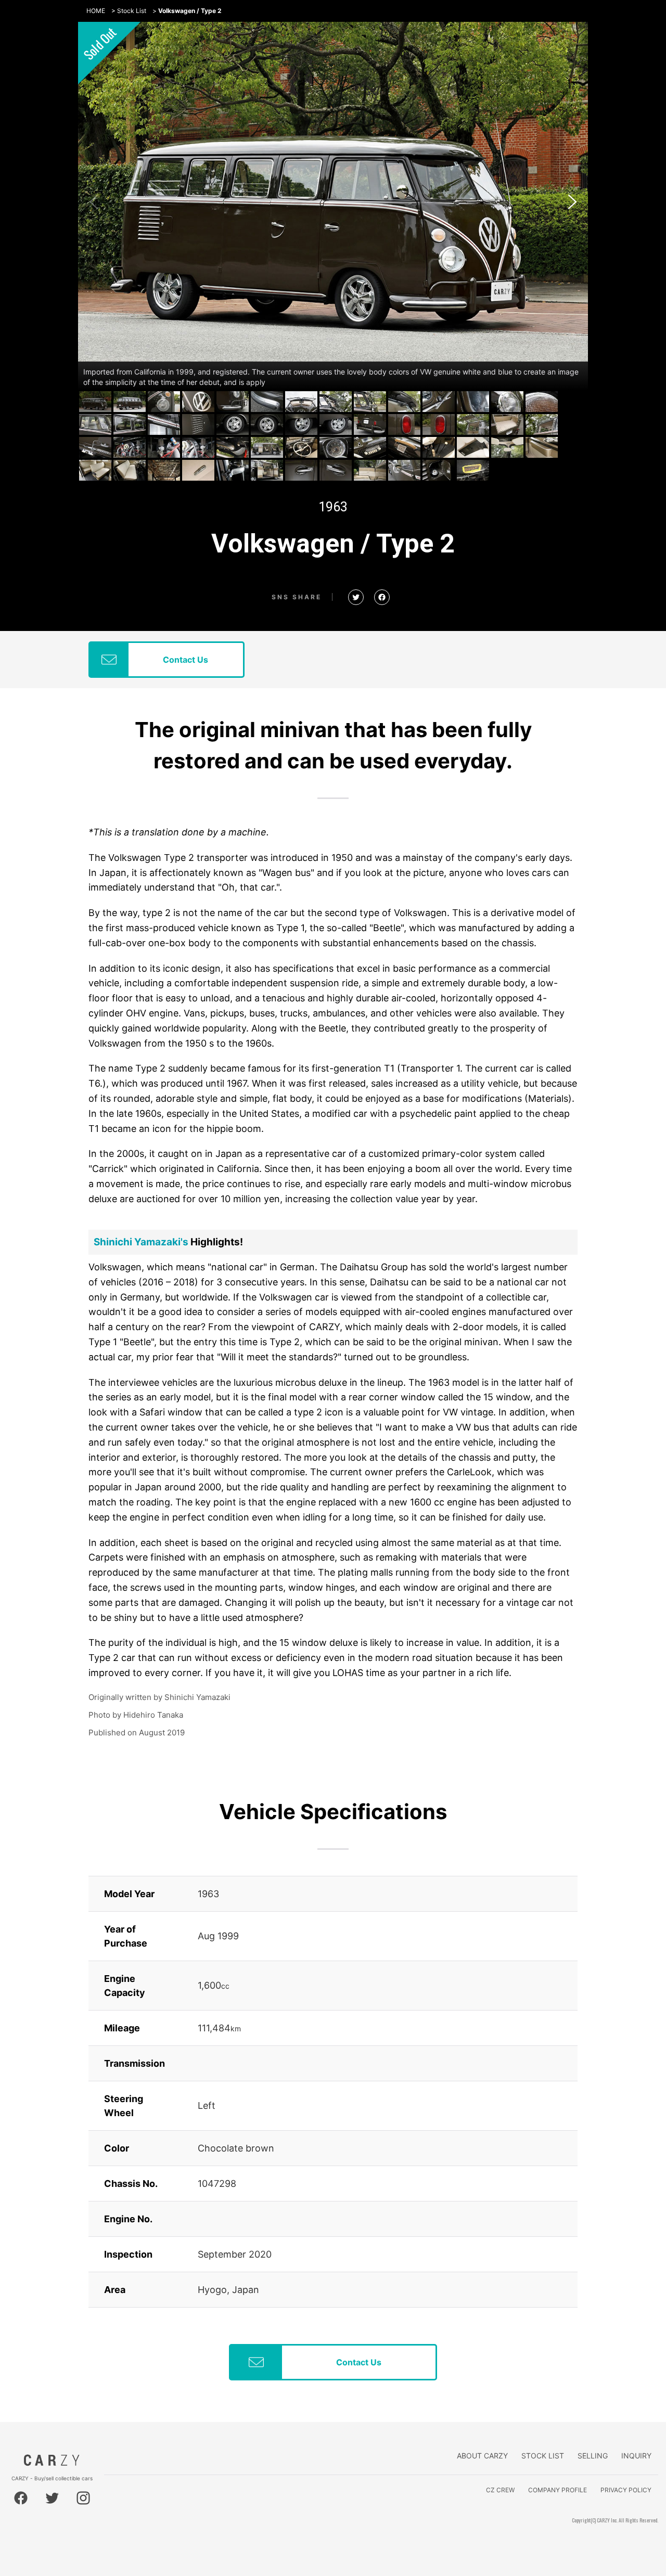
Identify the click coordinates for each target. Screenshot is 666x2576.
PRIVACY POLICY (626, 2490)
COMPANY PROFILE (558, 2490)
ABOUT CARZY (482, 2456)
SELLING (593, 2456)
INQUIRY (636, 2456)
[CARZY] (52, 2463)
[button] (572, 202)
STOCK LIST (543, 2456)
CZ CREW (500, 2490)
